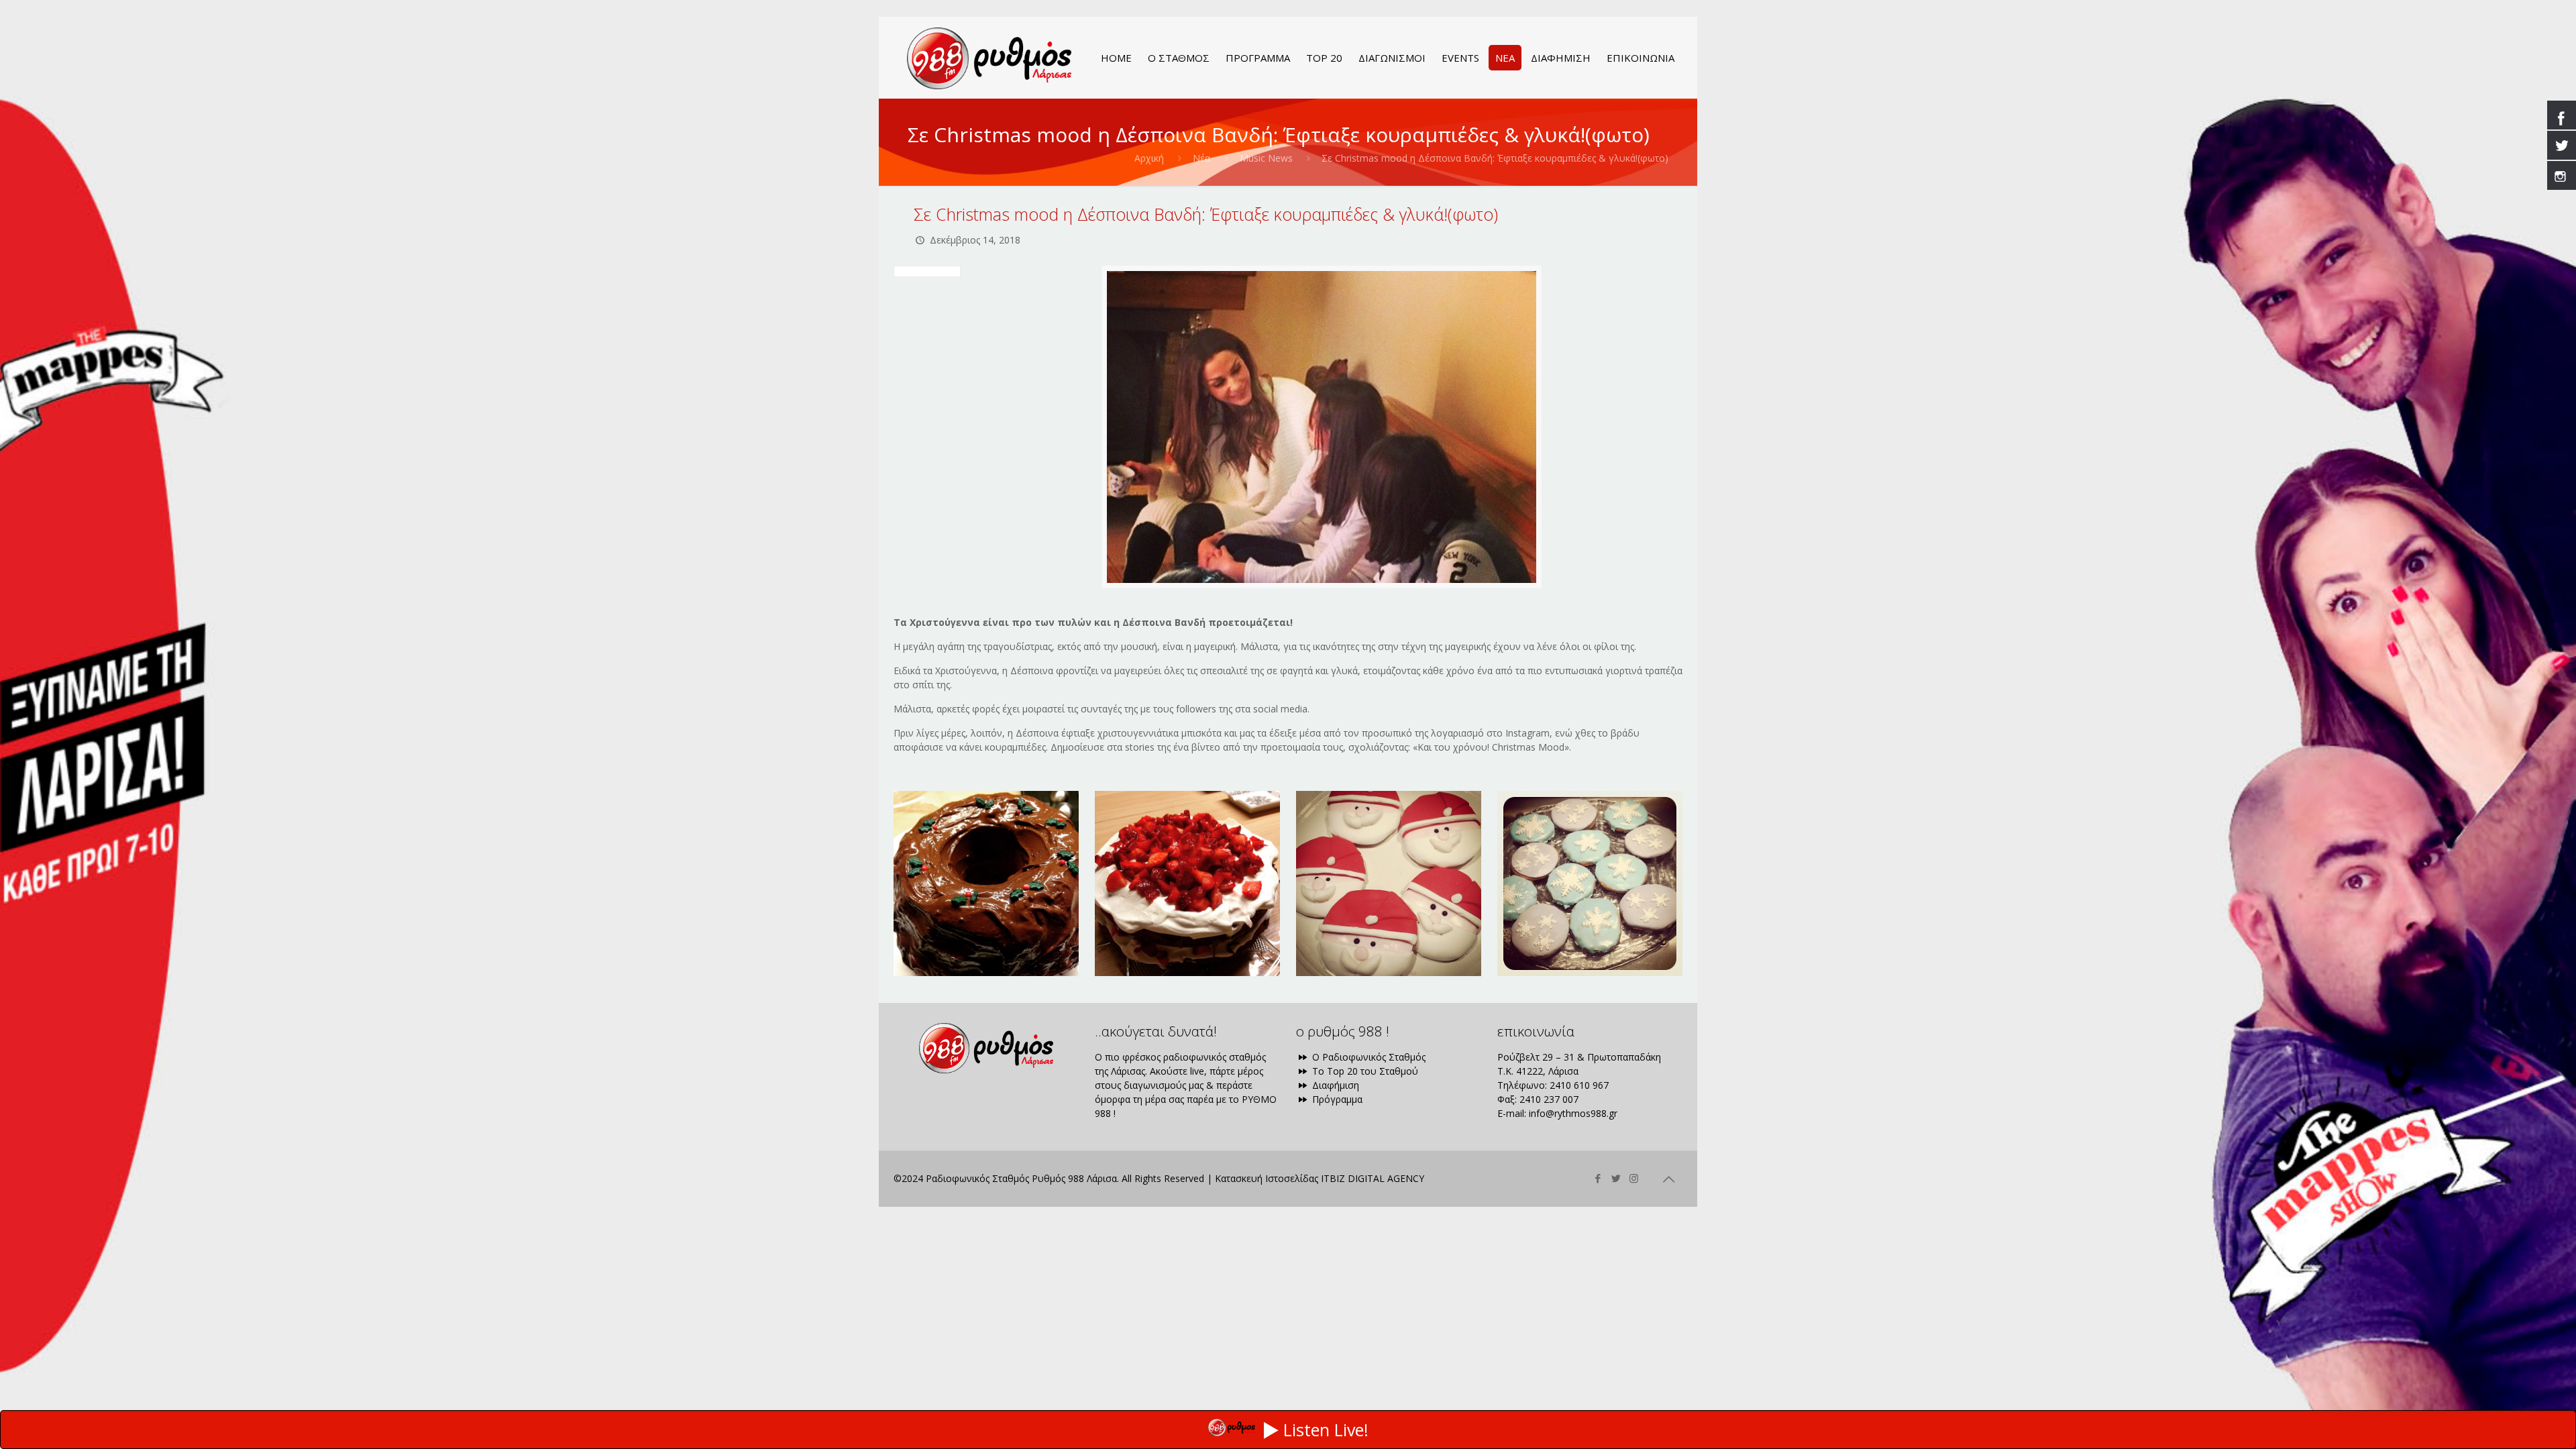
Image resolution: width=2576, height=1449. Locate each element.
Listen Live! (1326, 1430)
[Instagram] (1634, 1178)
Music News (1266, 158)
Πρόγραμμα (1336, 1099)
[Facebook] (1598, 1178)
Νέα (1201, 158)
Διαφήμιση (1334, 1085)
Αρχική (1149, 158)
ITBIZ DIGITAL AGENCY (1373, 1178)
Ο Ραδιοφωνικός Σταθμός (1367, 1057)
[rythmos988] (989, 58)
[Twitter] (1616, 1178)
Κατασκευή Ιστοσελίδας (1267, 1178)
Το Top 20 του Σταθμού (1364, 1071)
